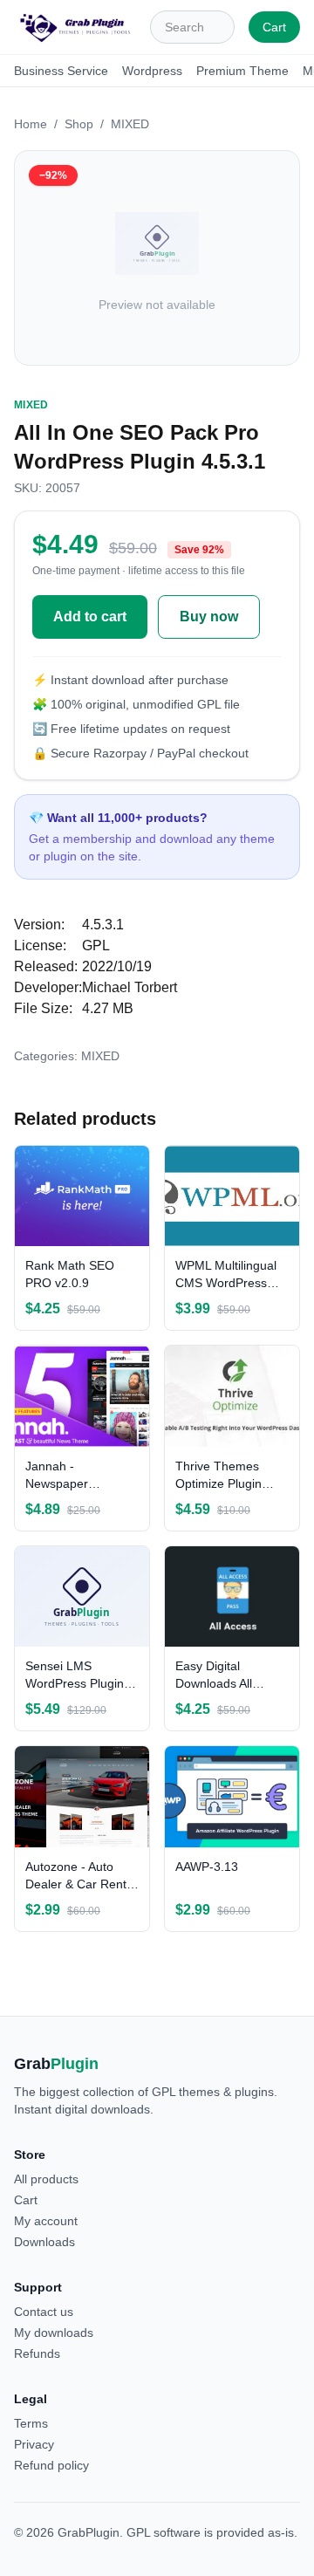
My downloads (54, 2333)
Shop (79, 124)
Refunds (37, 2353)
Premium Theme (242, 71)
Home (31, 124)
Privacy (34, 2444)
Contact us (44, 2312)
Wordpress (152, 71)
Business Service (61, 71)
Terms (31, 2423)
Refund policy (51, 2465)
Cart (274, 27)
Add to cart (90, 617)
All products (46, 2179)
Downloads (44, 2242)
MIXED (130, 124)
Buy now (209, 617)
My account (46, 2221)
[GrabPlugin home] (75, 27)
